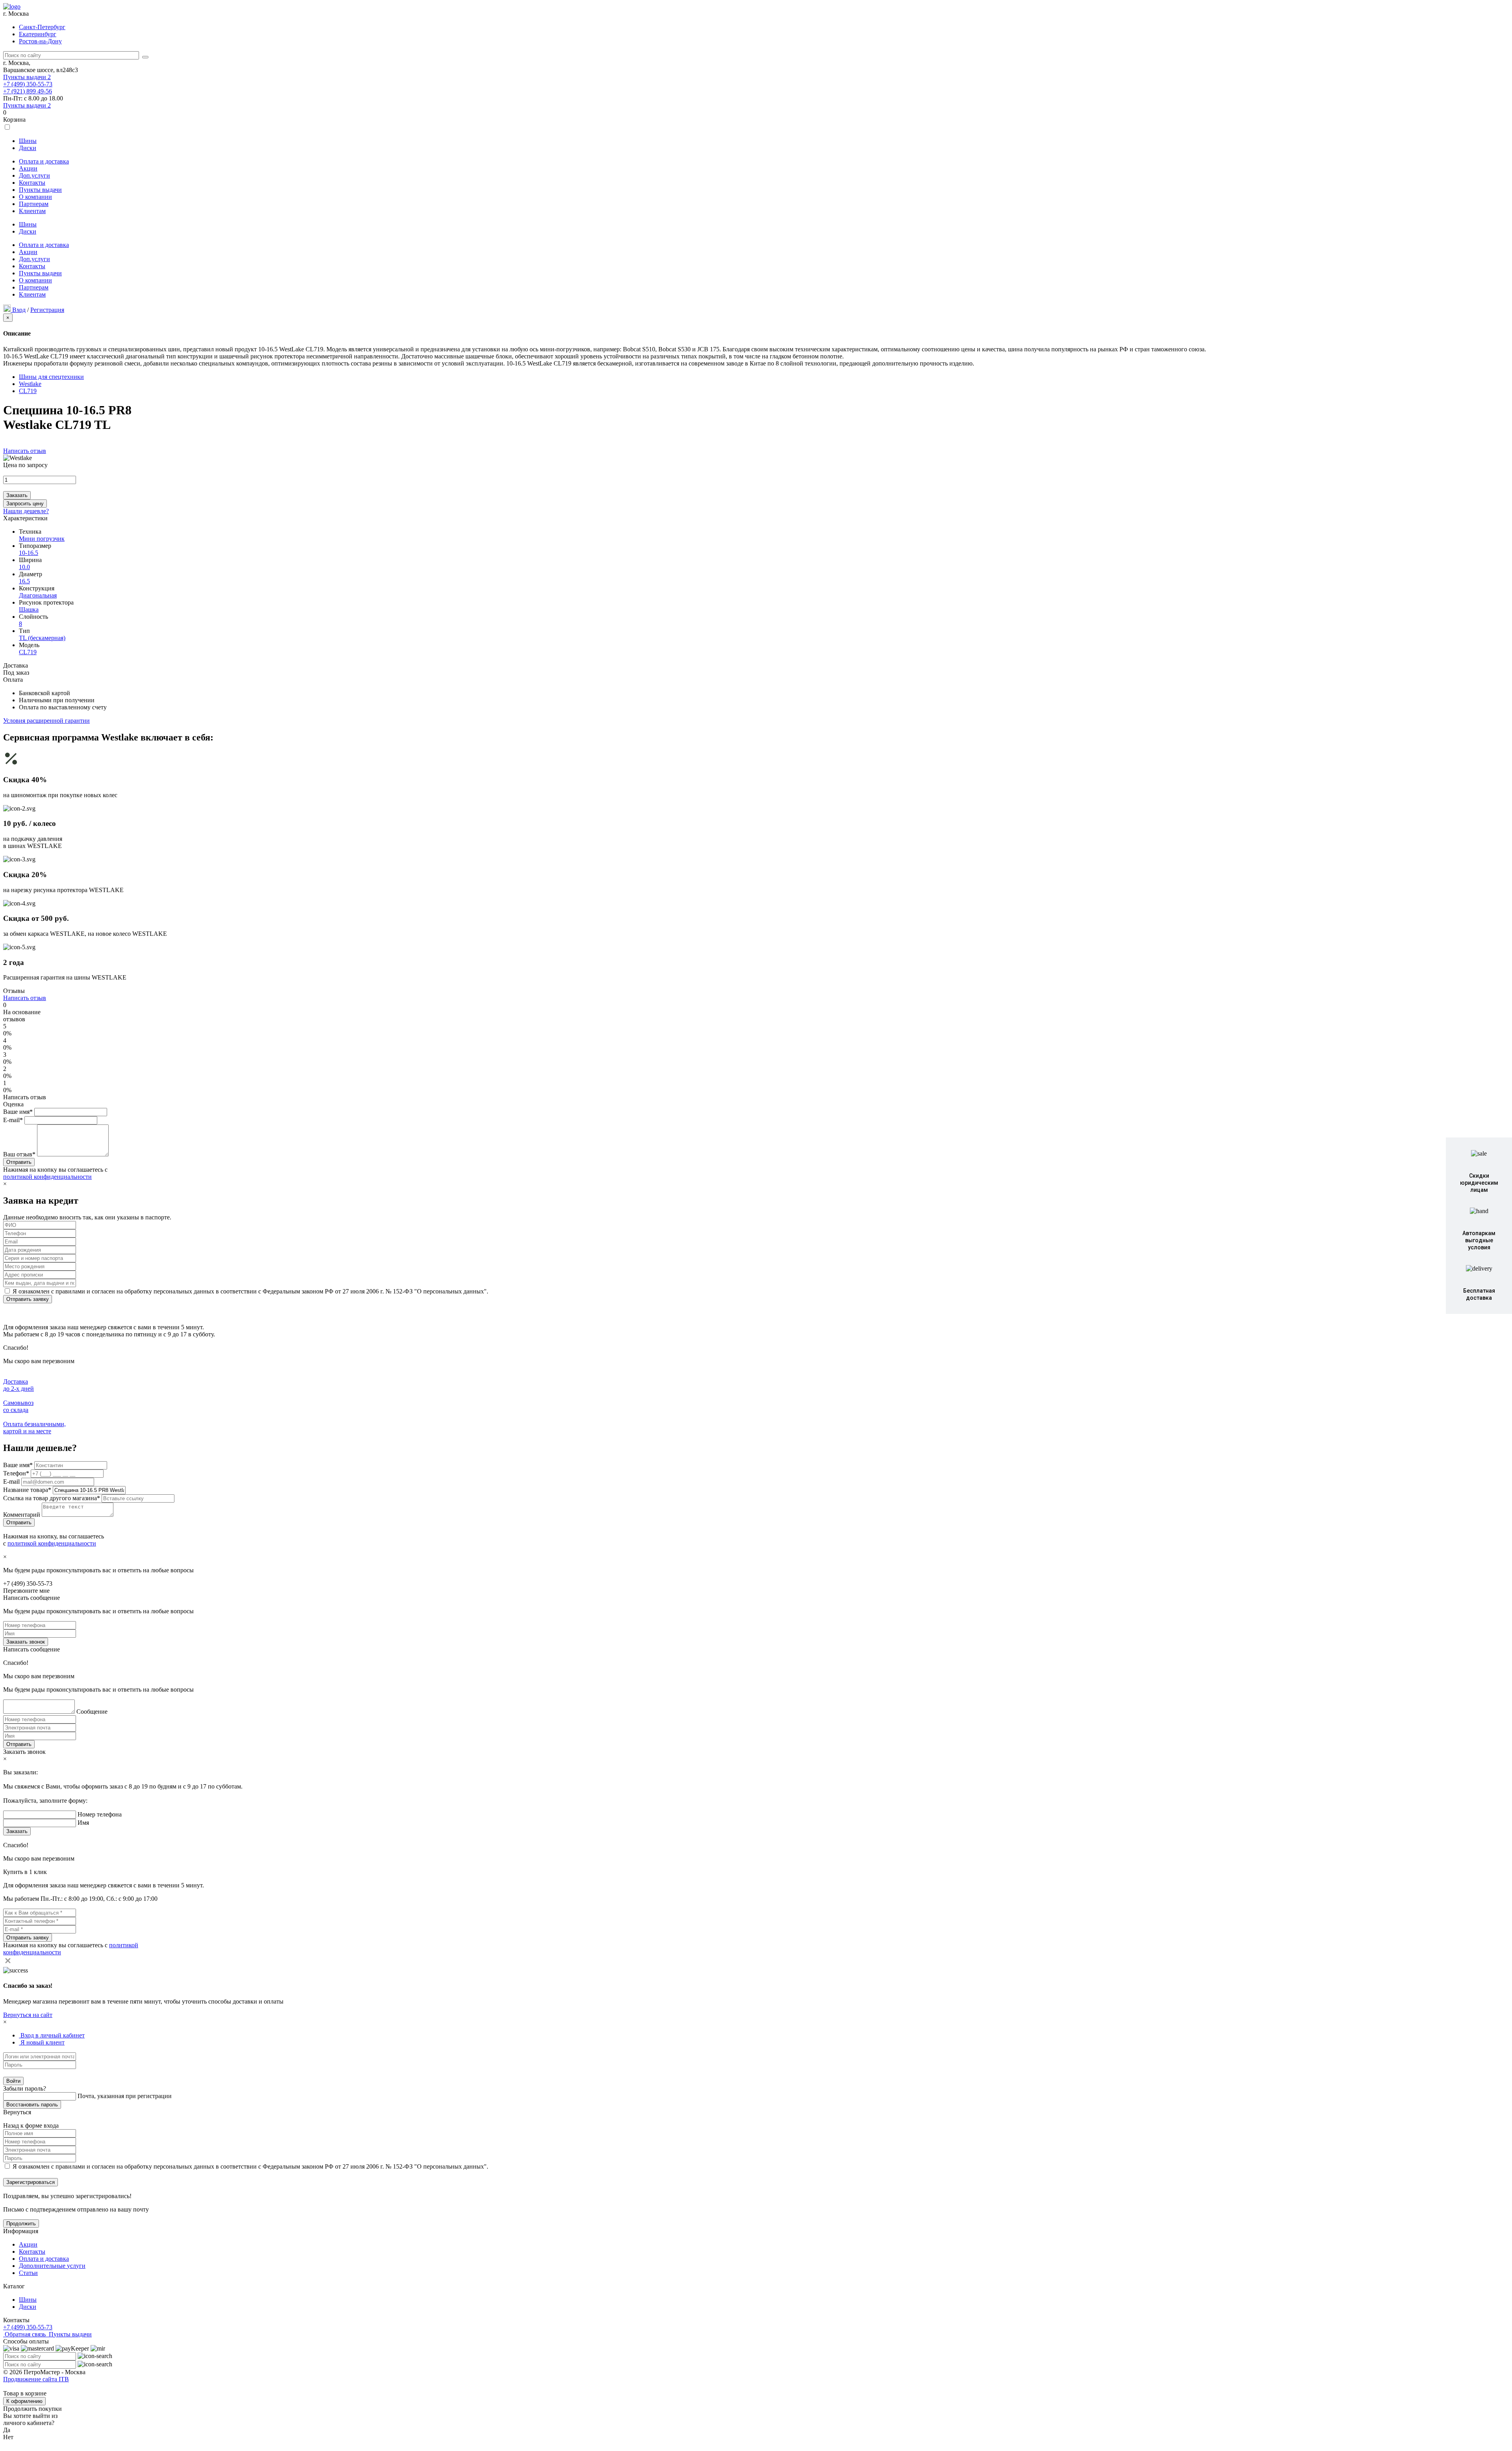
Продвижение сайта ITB (36, 2379)
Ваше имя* (18, 1112)
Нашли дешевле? (26, 511)
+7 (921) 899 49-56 (28, 91)
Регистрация (47, 310)
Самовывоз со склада (18, 1406)
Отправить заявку (28, 1299)
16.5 (24, 581)
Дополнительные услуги (52, 2266)
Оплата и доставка (44, 161)
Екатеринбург (38, 34)
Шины (28, 141)
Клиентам (32, 211)
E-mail (12, 1482)
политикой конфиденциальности (47, 1177)
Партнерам (34, 204)
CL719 (28, 652)
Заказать (17, 495)
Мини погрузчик (42, 539)
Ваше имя (18, 1465)
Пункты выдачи (27, 77)
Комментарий (22, 1515)
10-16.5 (29, 553)
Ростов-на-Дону (40, 41)
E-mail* (13, 1120)
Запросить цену (25, 504)
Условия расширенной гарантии (46, 721)
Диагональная (38, 595)
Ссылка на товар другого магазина (52, 1498)
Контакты (32, 183)
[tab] (52, 2035)
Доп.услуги (34, 175)
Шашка (29, 610)
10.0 (24, 567)
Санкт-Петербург (42, 27)
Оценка (13, 1104)
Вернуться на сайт (28, 2015)
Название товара (27, 1490)
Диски (28, 148)
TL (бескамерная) (42, 638)
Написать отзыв (25, 451)
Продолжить (21, 2224)
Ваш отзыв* (19, 1154)
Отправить (19, 1744)
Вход (19, 310)
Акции (28, 168)
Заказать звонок (26, 1642)
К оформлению (24, 2401)
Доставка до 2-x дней (19, 1385)
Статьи (28, 2273)
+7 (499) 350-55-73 (28, 84)
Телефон (16, 1473)
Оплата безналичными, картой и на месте (34, 1428)
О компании (35, 197)
